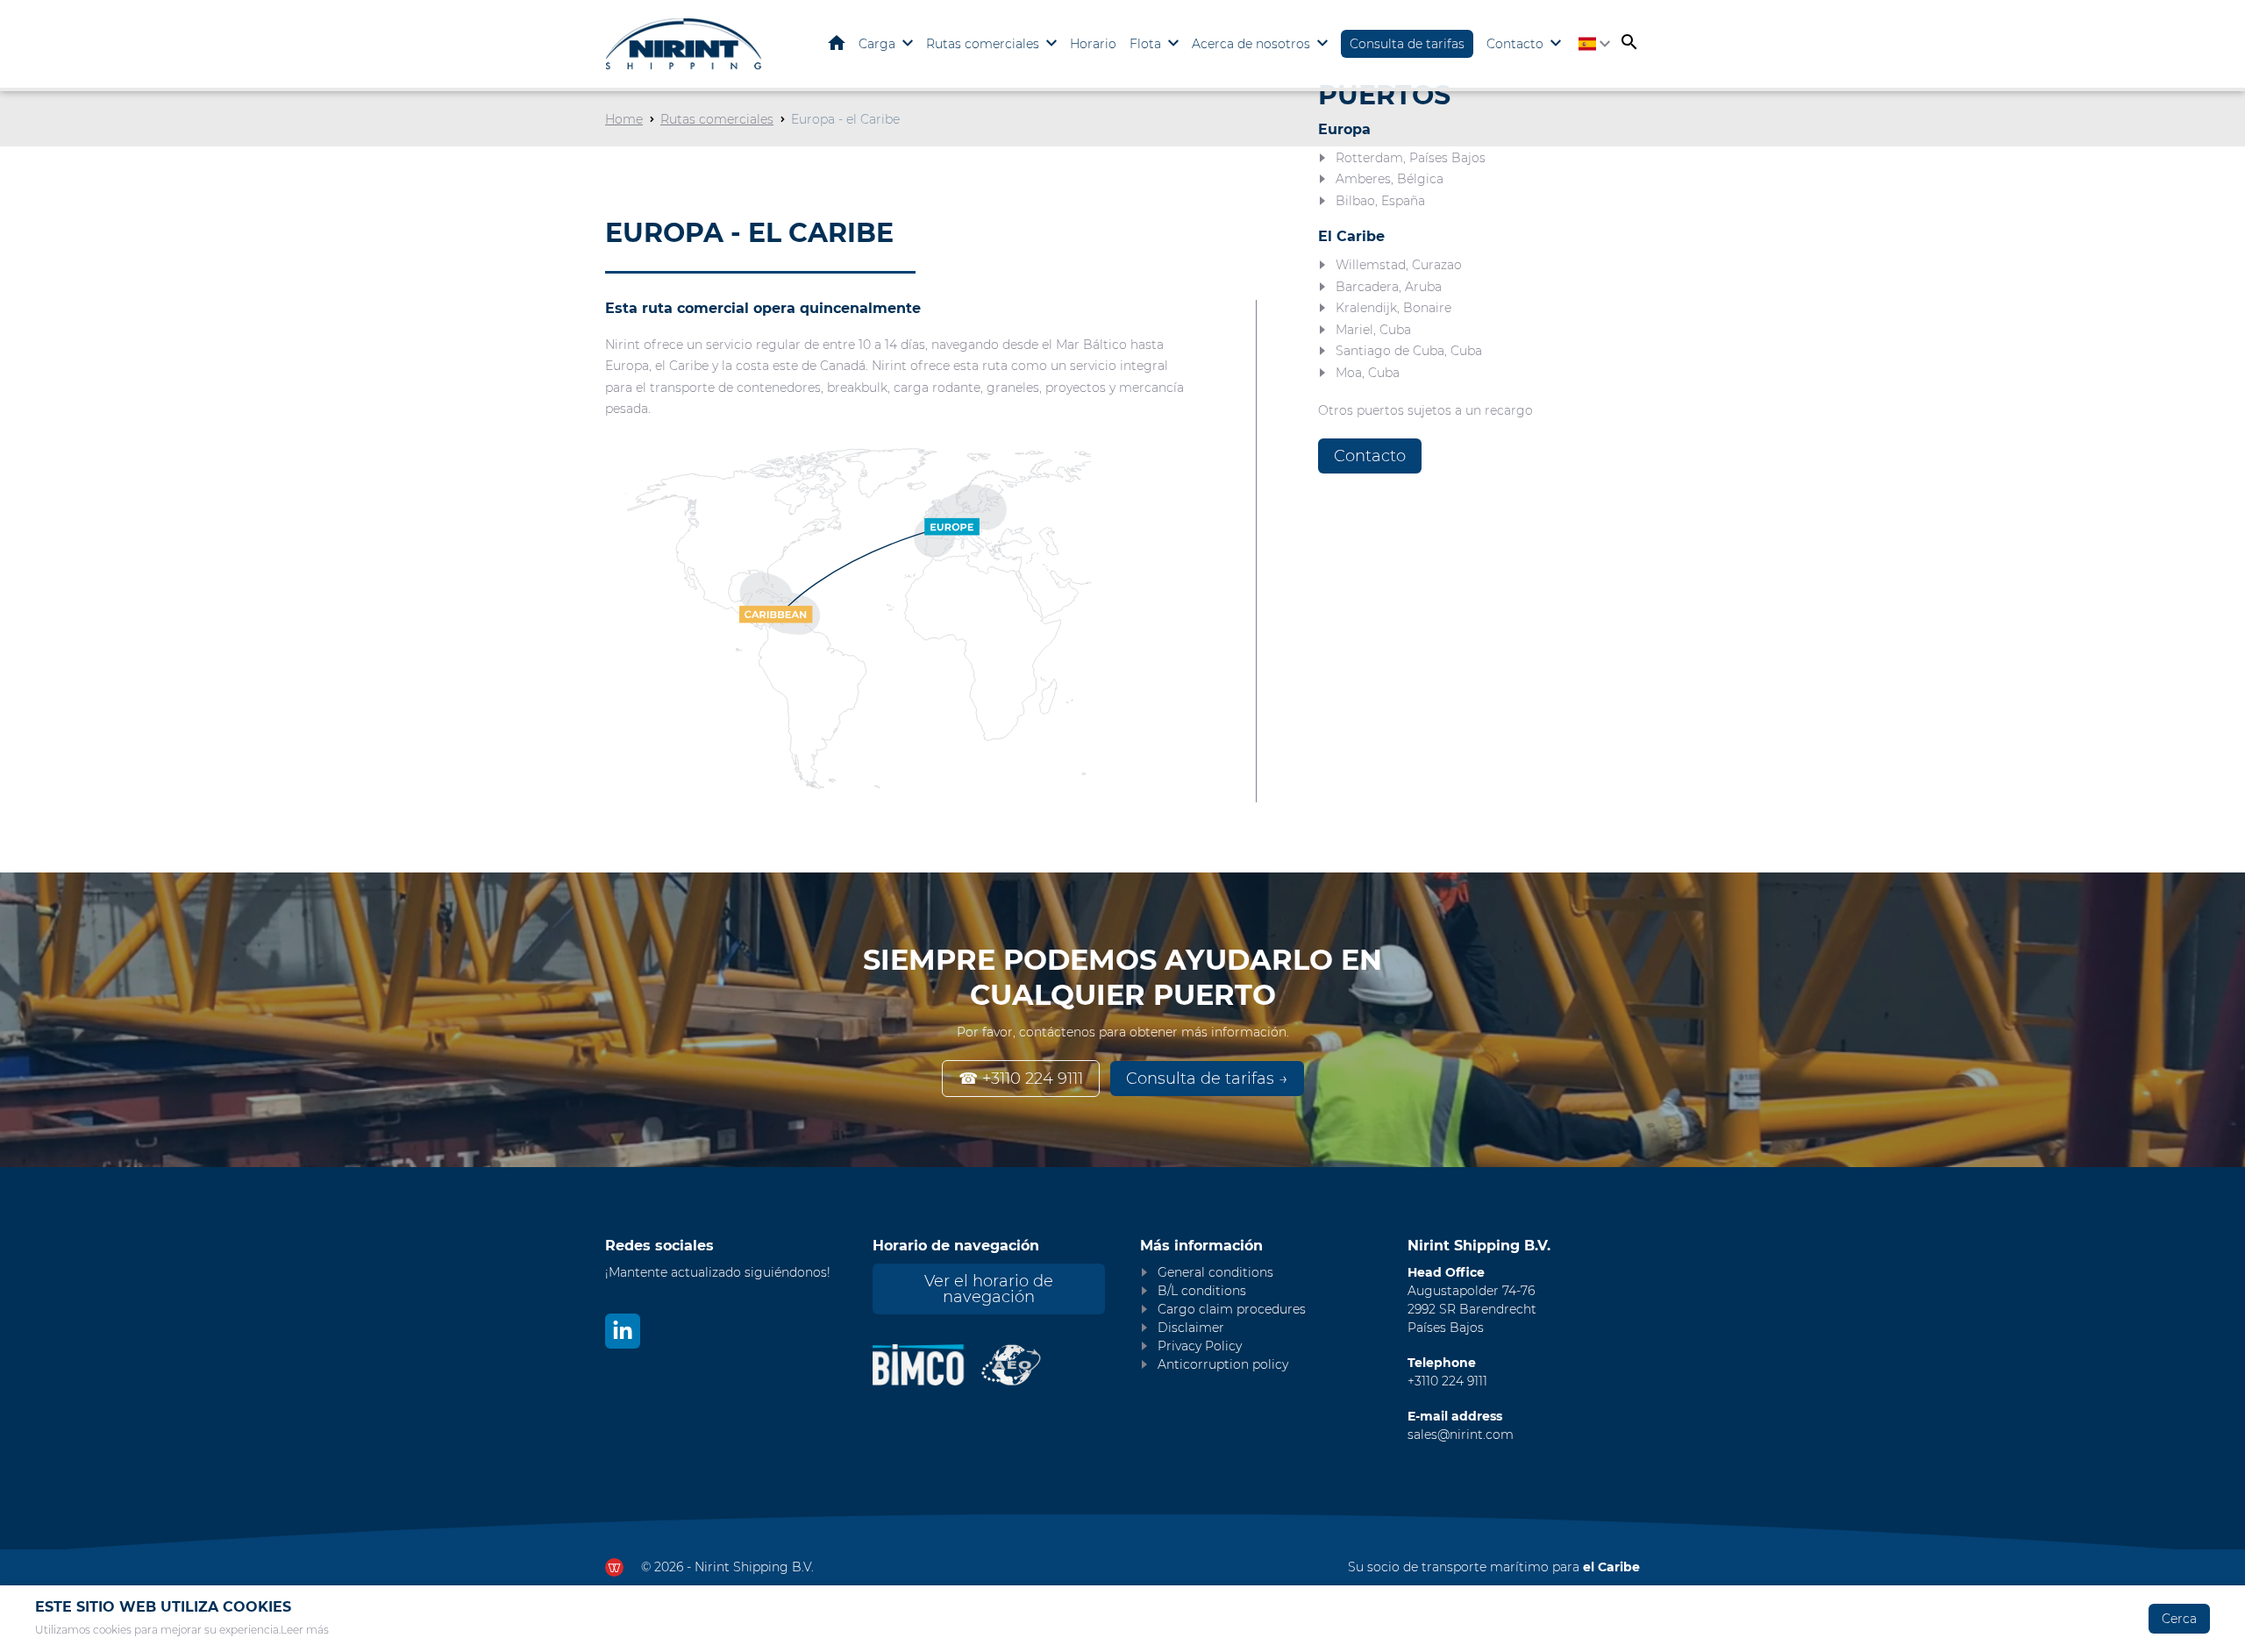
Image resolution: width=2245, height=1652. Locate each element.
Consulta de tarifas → (1207, 1079)
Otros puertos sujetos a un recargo (1425, 410)
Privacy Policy (1200, 1346)
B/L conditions (1202, 1291)
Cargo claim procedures (1232, 1309)
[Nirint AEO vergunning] (1012, 1365)
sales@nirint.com (1461, 1435)
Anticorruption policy (1223, 1364)
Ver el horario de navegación (989, 1289)
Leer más (305, 1630)
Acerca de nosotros (1251, 44)
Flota (1145, 44)
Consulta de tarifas (1407, 44)
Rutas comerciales (983, 44)
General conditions (1215, 1272)
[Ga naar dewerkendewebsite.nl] (614, 1567)
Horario (1093, 44)
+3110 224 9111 (1447, 1381)
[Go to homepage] (684, 44)
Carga (877, 44)
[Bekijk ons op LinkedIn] (623, 1331)
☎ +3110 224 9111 (1021, 1079)
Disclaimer (1191, 1328)
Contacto (1515, 44)
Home (837, 43)
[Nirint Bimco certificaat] (926, 1365)
